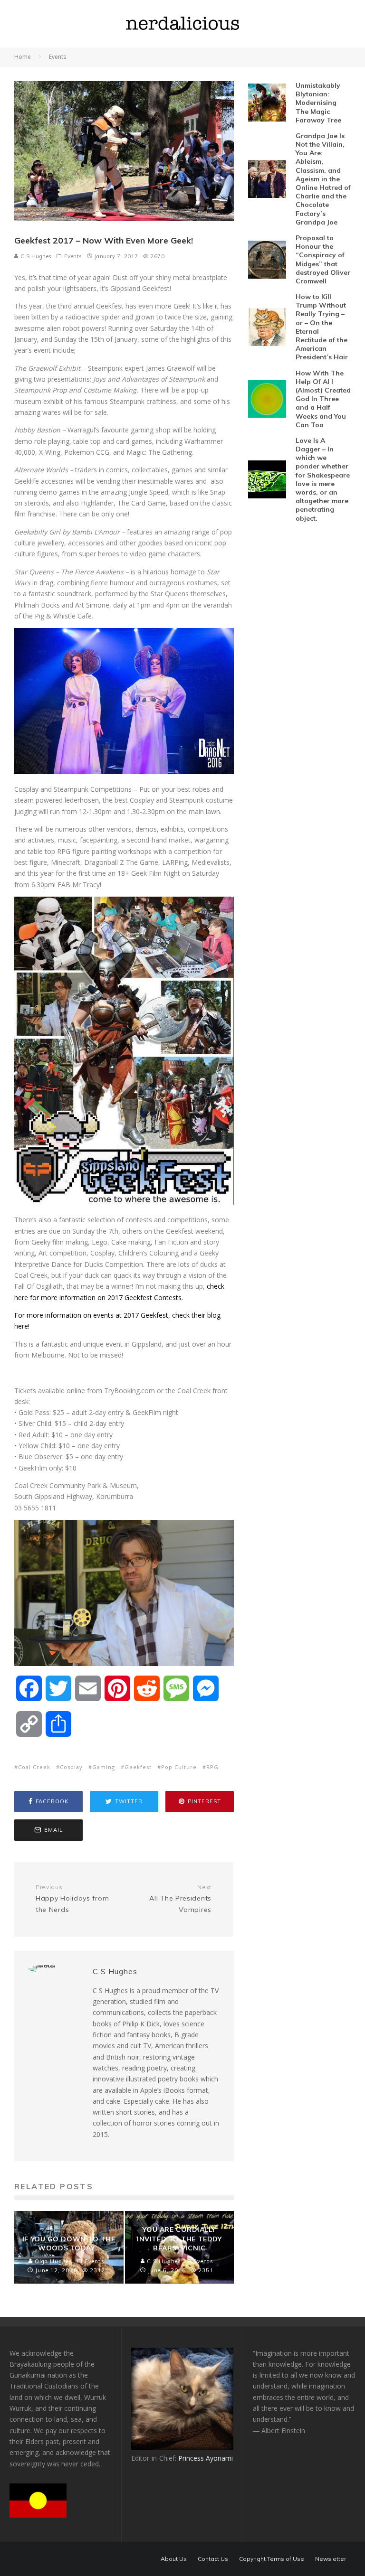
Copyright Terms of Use (272, 2559)
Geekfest (138, 1767)
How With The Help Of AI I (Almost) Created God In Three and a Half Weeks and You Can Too (323, 399)
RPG (212, 1767)
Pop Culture (179, 1767)
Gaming (104, 1767)
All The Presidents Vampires (180, 1899)
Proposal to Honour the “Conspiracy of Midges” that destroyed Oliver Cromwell (323, 259)
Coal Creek (34, 1767)
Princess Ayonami (206, 2458)
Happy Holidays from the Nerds (72, 1899)
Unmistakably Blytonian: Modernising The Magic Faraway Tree (318, 103)
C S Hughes (35, 256)
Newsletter (331, 2559)
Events (73, 256)
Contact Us (213, 2559)
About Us (174, 2559)
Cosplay (71, 1767)
